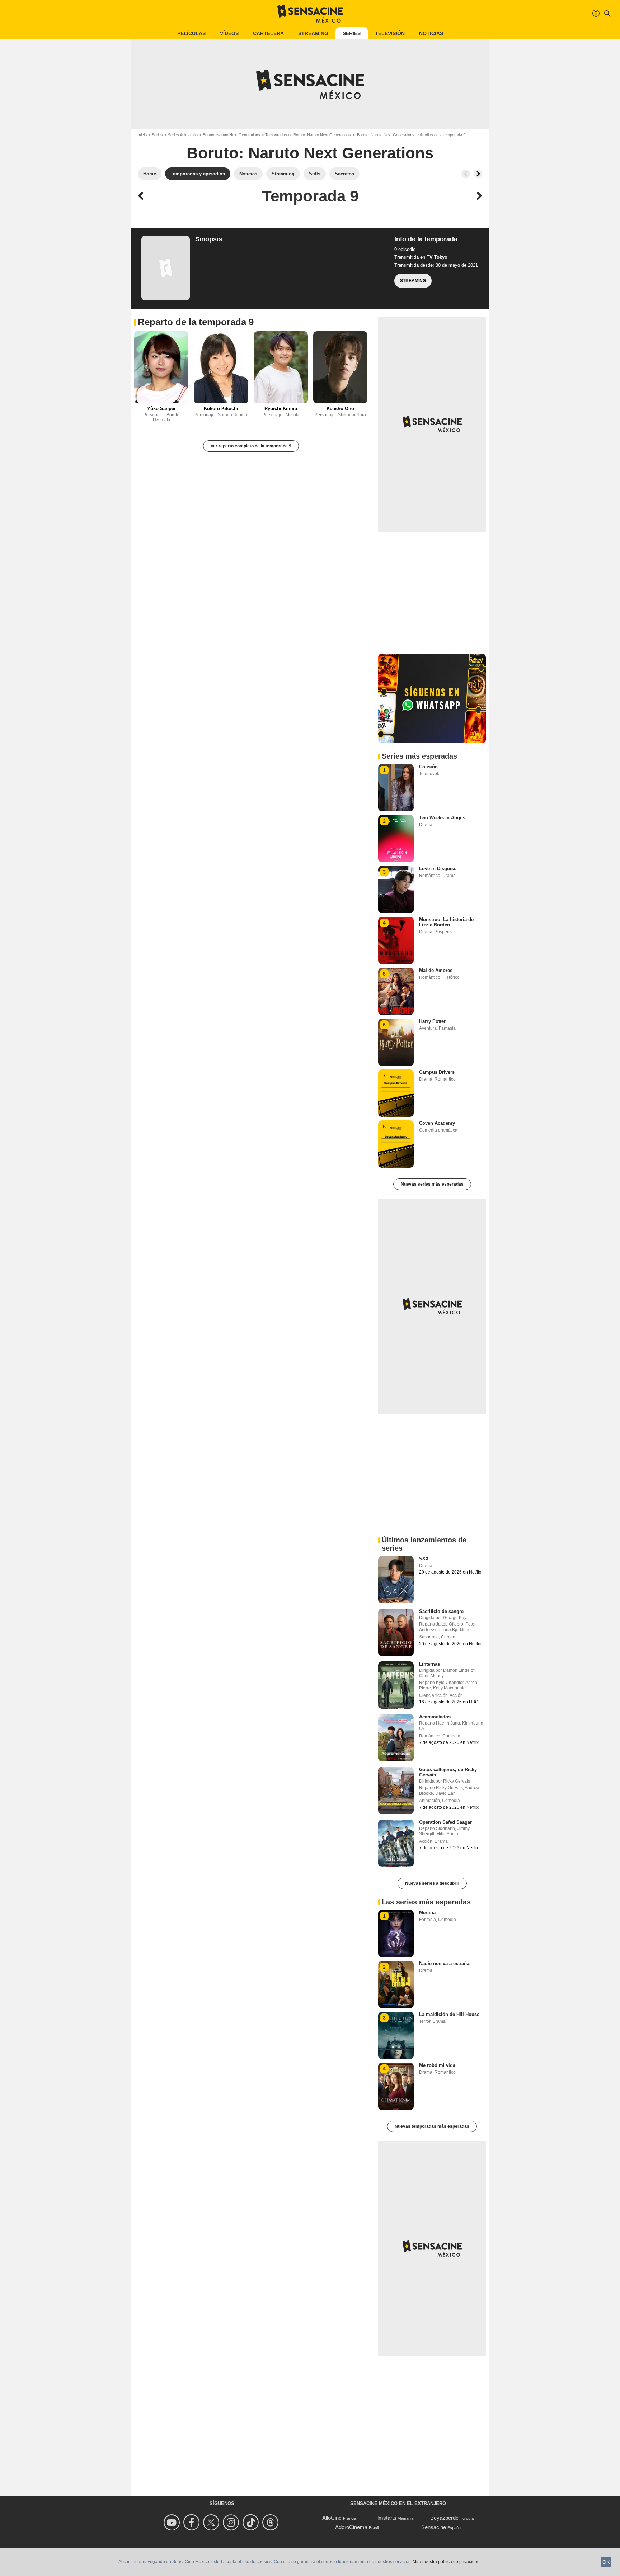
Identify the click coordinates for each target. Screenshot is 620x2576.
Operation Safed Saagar (445, 1822)
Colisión (428, 767)
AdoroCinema (351, 2527)
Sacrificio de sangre (441, 1611)
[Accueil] (310, 14)
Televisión (390, 33)
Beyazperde (444, 2518)
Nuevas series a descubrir (432, 1883)
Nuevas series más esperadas (432, 1184)
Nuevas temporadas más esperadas (432, 2126)
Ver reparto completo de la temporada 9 (251, 446)
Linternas (429, 1664)
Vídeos (229, 33)
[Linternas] (396, 1685)
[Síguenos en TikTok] (252, 2522)
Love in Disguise (438, 869)
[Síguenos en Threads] (271, 2522)
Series (352, 33)
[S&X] (396, 1580)
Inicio (142, 135)
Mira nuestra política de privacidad (446, 2562)
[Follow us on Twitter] (212, 2522)
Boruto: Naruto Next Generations (231, 135)
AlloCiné (332, 2518)
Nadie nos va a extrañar (445, 1963)
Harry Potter (432, 1021)
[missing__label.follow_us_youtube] (173, 2522)
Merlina (427, 1913)
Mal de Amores (436, 970)
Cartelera (268, 33)
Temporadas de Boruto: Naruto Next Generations (308, 135)
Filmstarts (385, 2518)
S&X (424, 1559)
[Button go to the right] (478, 174)
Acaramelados (435, 1717)
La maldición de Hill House (449, 2014)
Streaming (313, 33)
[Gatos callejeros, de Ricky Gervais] (396, 1790)
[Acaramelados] (396, 1738)
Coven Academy (437, 1123)
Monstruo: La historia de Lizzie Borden (446, 922)
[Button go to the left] (466, 174)
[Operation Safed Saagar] (396, 1843)
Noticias (431, 33)
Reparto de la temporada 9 (196, 322)
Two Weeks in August (443, 818)
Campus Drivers (437, 1072)
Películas (191, 33)
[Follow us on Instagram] (232, 2522)
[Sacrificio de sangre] (396, 1632)
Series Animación (183, 135)
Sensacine (434, 2527)
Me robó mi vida (437, 2065)
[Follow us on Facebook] (192, 2522)
